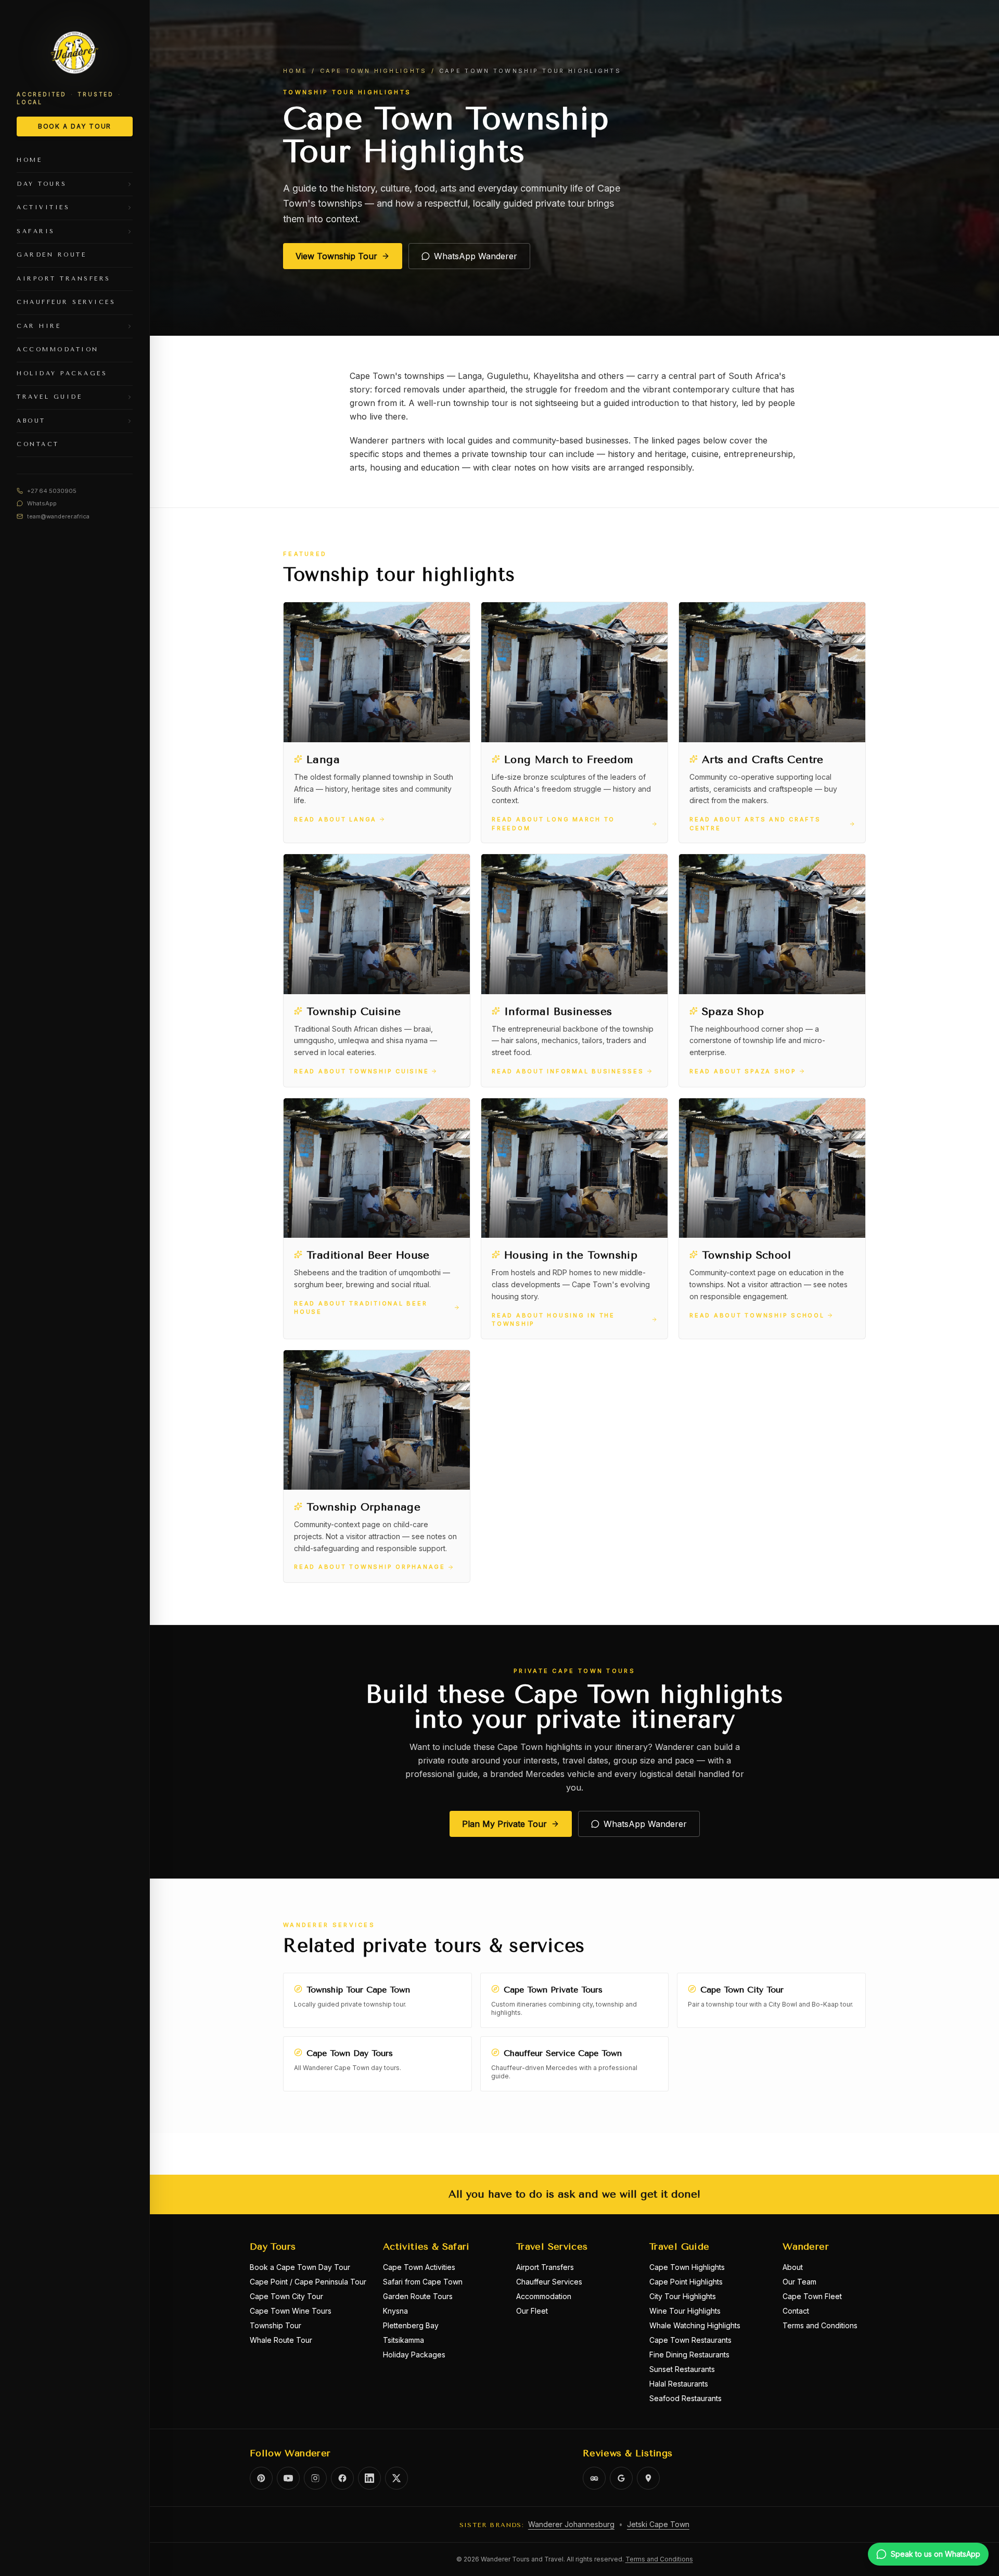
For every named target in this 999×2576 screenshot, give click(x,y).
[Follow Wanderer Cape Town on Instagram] (315, 2478)
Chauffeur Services (549, 2282)
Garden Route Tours (418, 2296)
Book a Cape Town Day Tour (300, 2267)
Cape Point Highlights (686, 2282)
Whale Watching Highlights (695, 2325)
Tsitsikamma (404, 2340)
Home (295, 71)
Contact (796, 2311)
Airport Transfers (545, 2267)
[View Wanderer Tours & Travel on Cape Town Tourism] (648, 2478)
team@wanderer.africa (58, 516)
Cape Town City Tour (286, 2296)
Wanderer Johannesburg (571, 2524)
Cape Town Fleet (812, 2296)
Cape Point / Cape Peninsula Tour (308, 2282)
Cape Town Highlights (374, 71)
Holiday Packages (414, 2355)
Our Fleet (532, 2311)
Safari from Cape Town (423, 2282)
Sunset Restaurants (682, 2369)
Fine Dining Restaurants (689, 2355)
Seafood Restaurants (686, 2398)
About (793, 2267)
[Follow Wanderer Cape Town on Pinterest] (261, 2478)
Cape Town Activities (419, 2267)
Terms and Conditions (820, 2325)
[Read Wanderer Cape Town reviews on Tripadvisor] (594, 2478)
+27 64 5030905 (52, 491)
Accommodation (544, 2296)
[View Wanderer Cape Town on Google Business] (621, 2478)
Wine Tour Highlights (685, 2311)
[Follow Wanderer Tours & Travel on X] (396, 2478)
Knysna (395, 2311)
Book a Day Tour (75, 126)
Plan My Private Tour (504, 1824)
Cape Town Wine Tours (291, 2311)
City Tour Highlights (683, 2296)
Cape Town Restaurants (690, 2340)
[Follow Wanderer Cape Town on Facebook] (342, 2478)
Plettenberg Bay (411, 2325)
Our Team (799, 2282)
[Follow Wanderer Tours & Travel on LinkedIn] (369, 2478)
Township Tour (276, 2325)
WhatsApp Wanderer (476, 256)
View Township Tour (336, 256)
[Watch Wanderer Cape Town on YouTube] (288, 2478)
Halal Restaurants (679, 2384)
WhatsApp (42, 503)
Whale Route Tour (281, 2340)
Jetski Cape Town (658, 2524)
